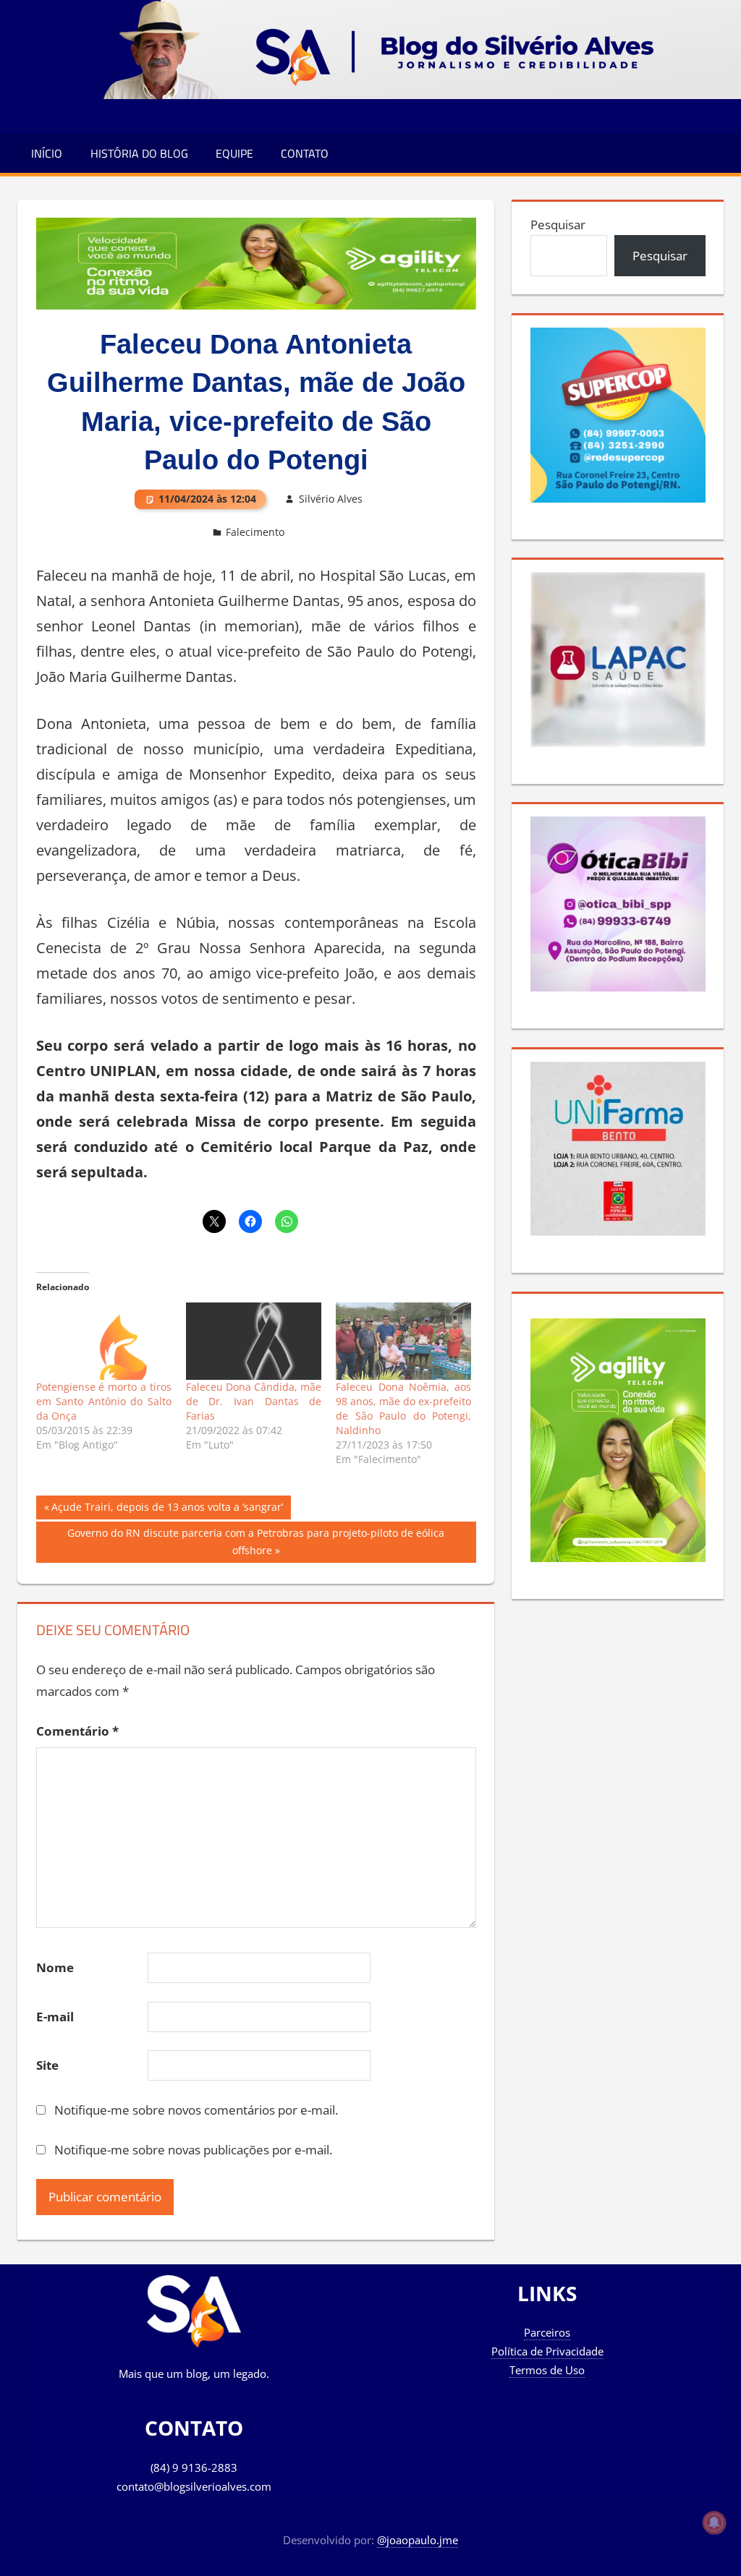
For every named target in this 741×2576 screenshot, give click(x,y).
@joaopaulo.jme (418, 2540)
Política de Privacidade (547, 2351)
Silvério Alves (331, 499)
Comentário (77, 1731)
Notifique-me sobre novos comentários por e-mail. (196, 2110)
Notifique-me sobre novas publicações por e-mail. (193, 2150)
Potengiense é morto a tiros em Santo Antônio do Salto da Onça (104, 1401)
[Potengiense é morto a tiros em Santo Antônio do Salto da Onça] (104, 1341)
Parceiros (547, 2332)
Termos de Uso (547, 2370)
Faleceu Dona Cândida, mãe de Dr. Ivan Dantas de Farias (254, 1401)
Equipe (234, 153)
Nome (55, 1967)
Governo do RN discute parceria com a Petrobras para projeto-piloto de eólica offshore (255, 1541)
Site (47, 2065)
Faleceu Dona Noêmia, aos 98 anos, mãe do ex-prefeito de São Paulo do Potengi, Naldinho (403, 1408)
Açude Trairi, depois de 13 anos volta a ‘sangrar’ (167, 1509)
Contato (305, 153)
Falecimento (255, 532)
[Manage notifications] (714, 2522)
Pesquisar (558, 225)
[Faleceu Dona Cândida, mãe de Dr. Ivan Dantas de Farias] (254, 1341)
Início (47, 153)
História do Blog (139, 153)
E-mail (55, 2017)
